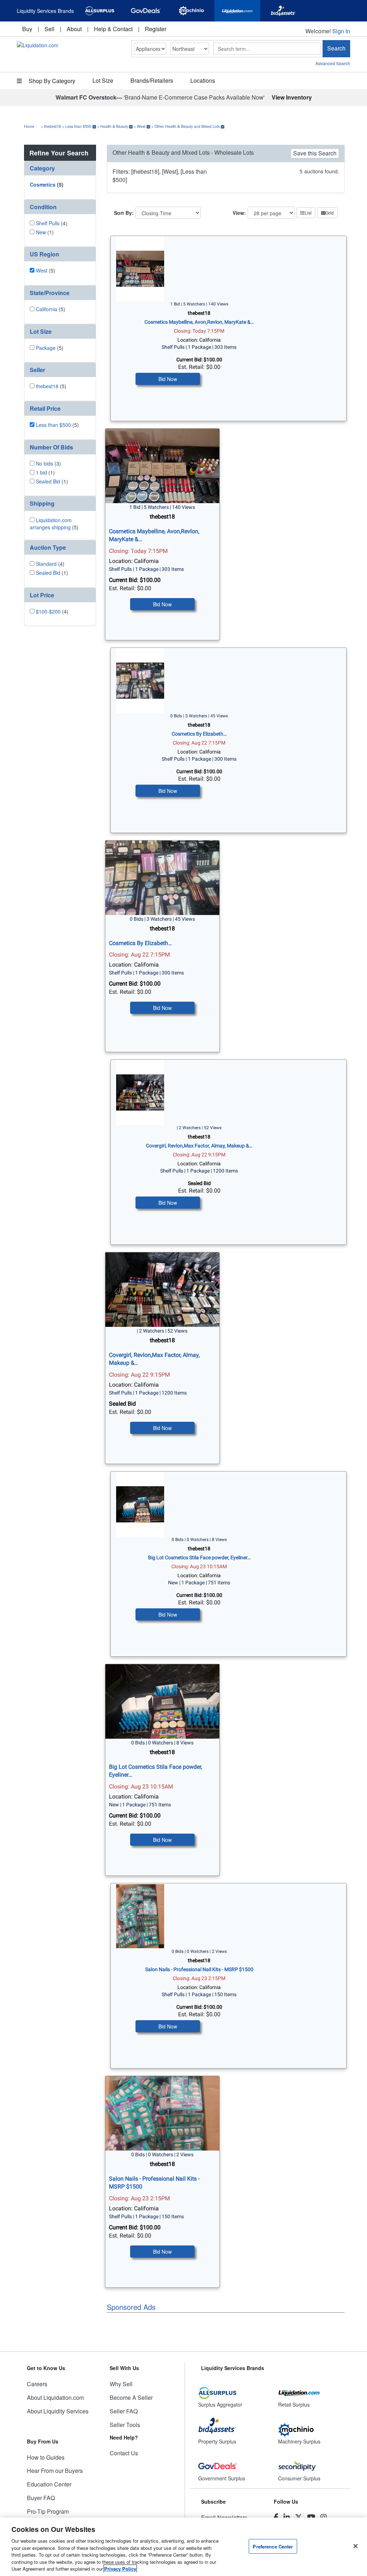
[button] (60, 168)
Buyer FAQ (41, 2498)
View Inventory (292, 97)
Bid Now (168, 379)
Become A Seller (131, 2397)
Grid (330, 213)
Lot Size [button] (103, 80)
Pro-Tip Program (48, 2511)
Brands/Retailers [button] (152, 80)
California (47, 309)
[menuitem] (27, 29)
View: (239, 213)
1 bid (41, 472)
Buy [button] (27, 29)
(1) (45, 232)
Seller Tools (125, 2425)
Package (46, 348)
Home (29, 126)
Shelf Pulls (48, 223)
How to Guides (46, 2457)
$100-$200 (48, 611)
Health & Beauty (114, 126)
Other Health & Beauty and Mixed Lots (187, 126)
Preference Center (273, 2546)
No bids (44, 463)
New (41, 232)
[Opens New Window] (100, 11)
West (141, 126)
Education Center (49, 2484)
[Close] (356, 2546)
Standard (46, 564)
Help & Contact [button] (113, 29)
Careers (37, 2384)
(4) (52, 223)
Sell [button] (49, 29)
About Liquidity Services (58, 2411)
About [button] (74, 29)
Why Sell (121, 2384)
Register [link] (156, 29)
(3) (48, 463)
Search (336, 48)
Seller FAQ (124, 2411)
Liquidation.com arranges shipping (51, 524)
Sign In (341, 31)
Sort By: (124, 213)
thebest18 (53, 126)
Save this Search (315, 153)
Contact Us (124, 2453)
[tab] (60, 168)
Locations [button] (203, 80)
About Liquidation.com (55, 2397)
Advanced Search (333, 63)
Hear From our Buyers (55, 2471)
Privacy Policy (120, 2569)
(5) (47, 184)
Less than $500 (78, 126)
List (308, 213)
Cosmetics (43, 184)
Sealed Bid (48, 481)
